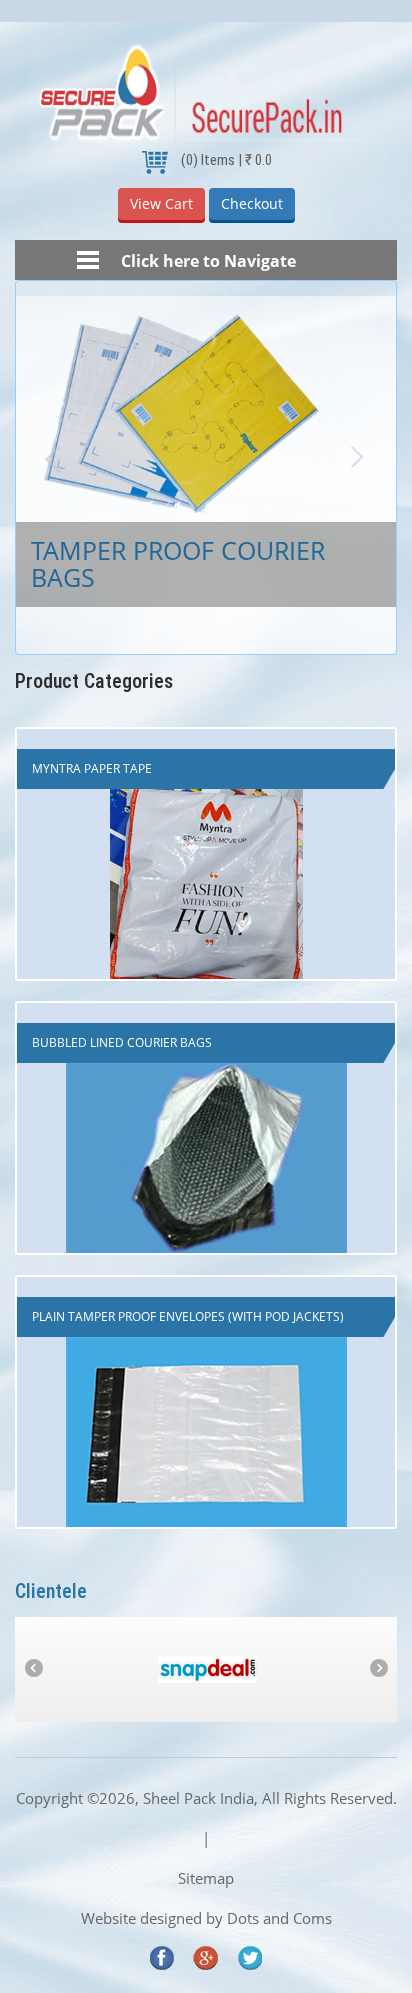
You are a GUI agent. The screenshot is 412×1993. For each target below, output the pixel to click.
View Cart (161, 203)
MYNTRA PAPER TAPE (92, 768)
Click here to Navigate (206, 261)
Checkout (252, 203)
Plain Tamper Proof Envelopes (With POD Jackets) (188, 1316)
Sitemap (206, 1878)
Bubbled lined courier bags (122, 1042)
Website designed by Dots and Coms (206, 1918)
